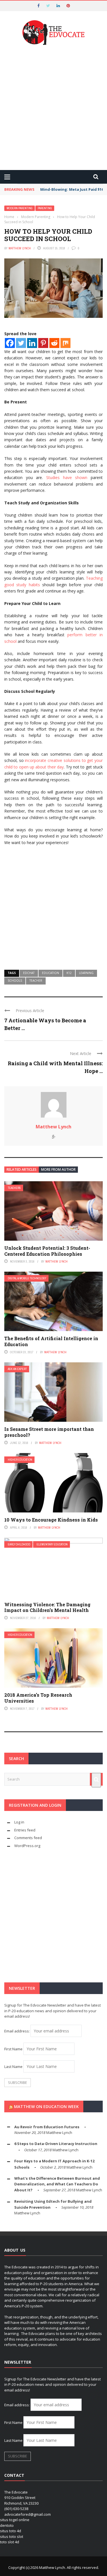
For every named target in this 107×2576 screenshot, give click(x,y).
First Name (13, 2049)
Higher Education (20, 1460)
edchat (29, 973)
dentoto (7, 2525)
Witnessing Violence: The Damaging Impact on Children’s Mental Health (47, 1607)
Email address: (17, 2031)
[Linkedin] (32, 343)
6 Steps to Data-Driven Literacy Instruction (56, 2144)
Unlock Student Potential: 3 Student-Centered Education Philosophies (47, 1251)
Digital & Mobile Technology (27, 1278)
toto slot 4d (10, 2542)
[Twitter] (21, 343)
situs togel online (15, 2520)
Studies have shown (67, 477)
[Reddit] (54, 343)
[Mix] (65, 343)
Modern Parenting (20, 208)
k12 (69, 973)
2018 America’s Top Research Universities (38, 1698)
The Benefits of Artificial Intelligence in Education (51, 1341)
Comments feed (28, 1838)
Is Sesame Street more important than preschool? (49, 1432)
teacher (36, 981)
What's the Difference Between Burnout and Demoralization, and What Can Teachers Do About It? (57, 2184)
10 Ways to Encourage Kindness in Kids (51, 1520)
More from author (58, 1169)
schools (15, 981)
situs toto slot (12, 2536)
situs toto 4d (11, 2531)
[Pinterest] (43, 343)
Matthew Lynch (20, 248)
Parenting (45, 208)
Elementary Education (52, 1544)
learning (86, 973)
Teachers (14, 1188)
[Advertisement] (53, 108)
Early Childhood (19, 1544)
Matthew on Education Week (46, 2106)
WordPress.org (27, 1846)
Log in (19, 1822)
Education (51, 973)
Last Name (13, 2067)
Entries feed (25, 1830)
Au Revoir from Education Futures (47, 2127)
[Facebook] (10, 343)
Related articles (22, 1169)
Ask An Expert (17, 1369)
